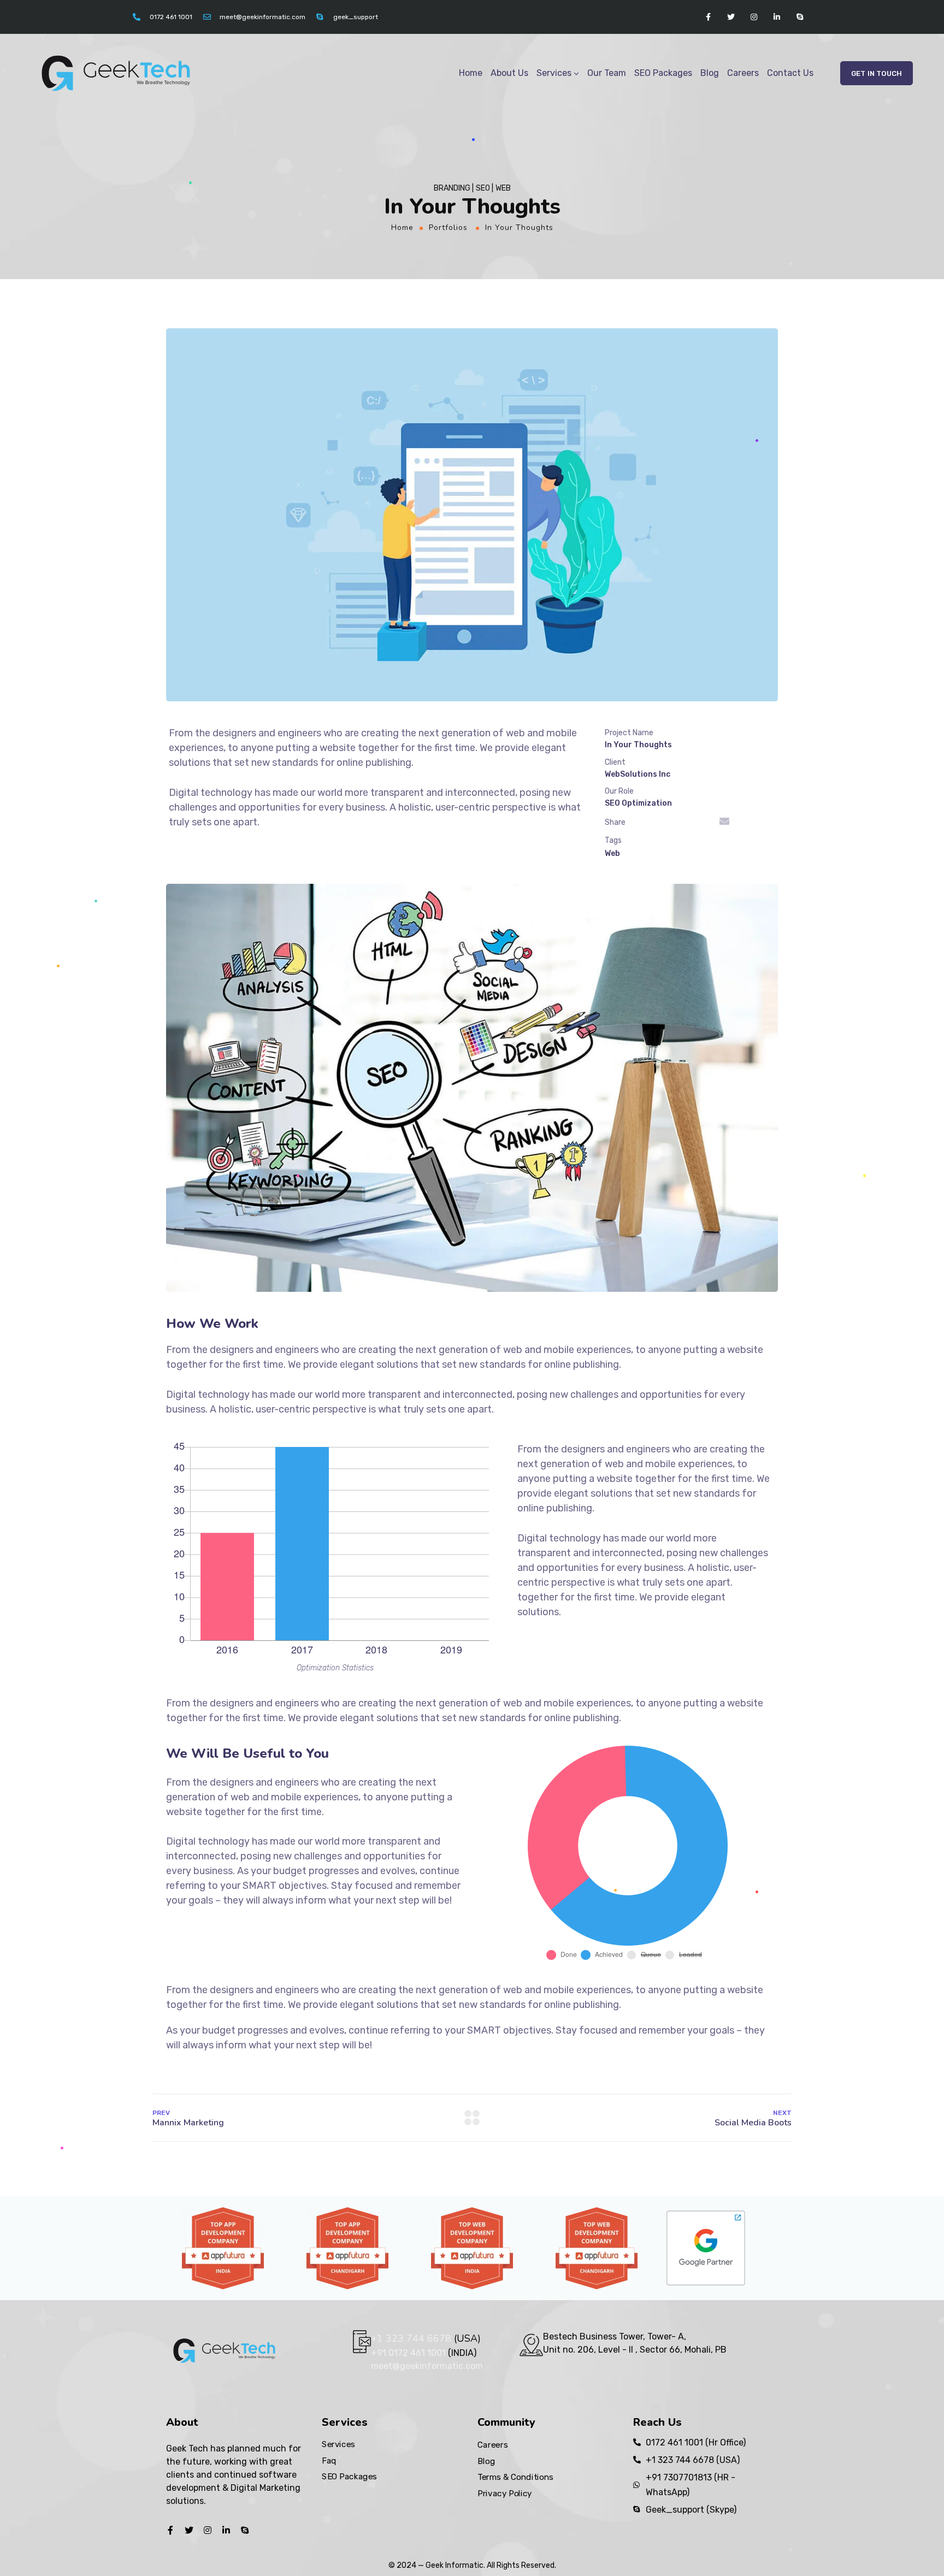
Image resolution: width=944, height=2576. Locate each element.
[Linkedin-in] (777, 17)
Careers (743, 73)
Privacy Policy (505, 2493)
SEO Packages (663, 73)
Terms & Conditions (515, 2477)
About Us (509, 73)
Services (554, 73)
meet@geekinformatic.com (427, 2366)
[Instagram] (754, 17)
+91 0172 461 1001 (409, 2353)
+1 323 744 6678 (411, 2338)
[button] (877, 73)
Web (612, 853)
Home (471, 73)
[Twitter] (731, 17)
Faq (329, 2460)
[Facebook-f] (708, 17)
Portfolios (448, 228)
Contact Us (790, 73)
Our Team (607, 73)
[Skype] (800, 17)
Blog (710, 73)
